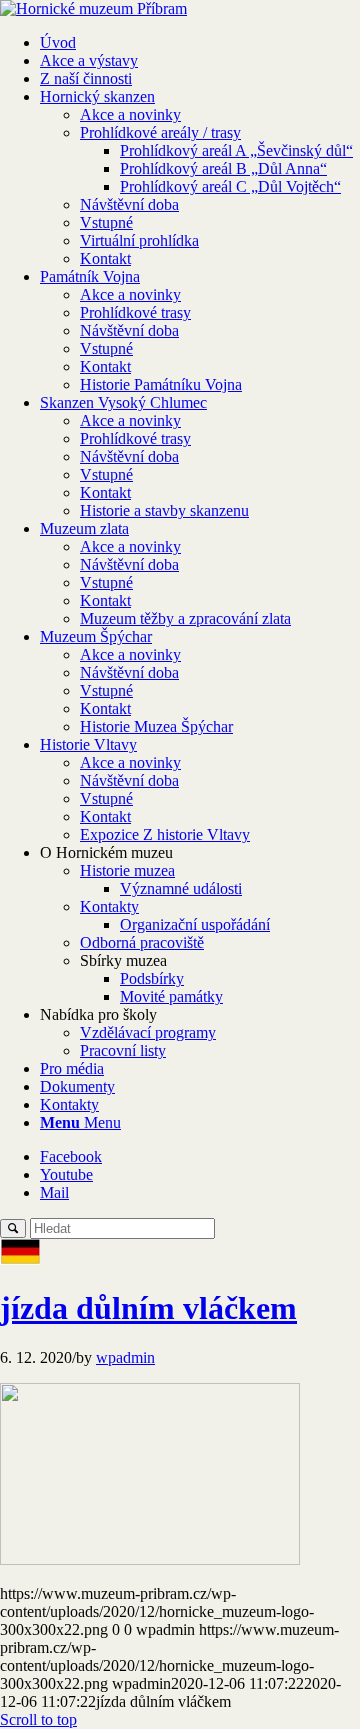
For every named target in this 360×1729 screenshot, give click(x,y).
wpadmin (125, 1357)
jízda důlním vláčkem (148, 1308)
